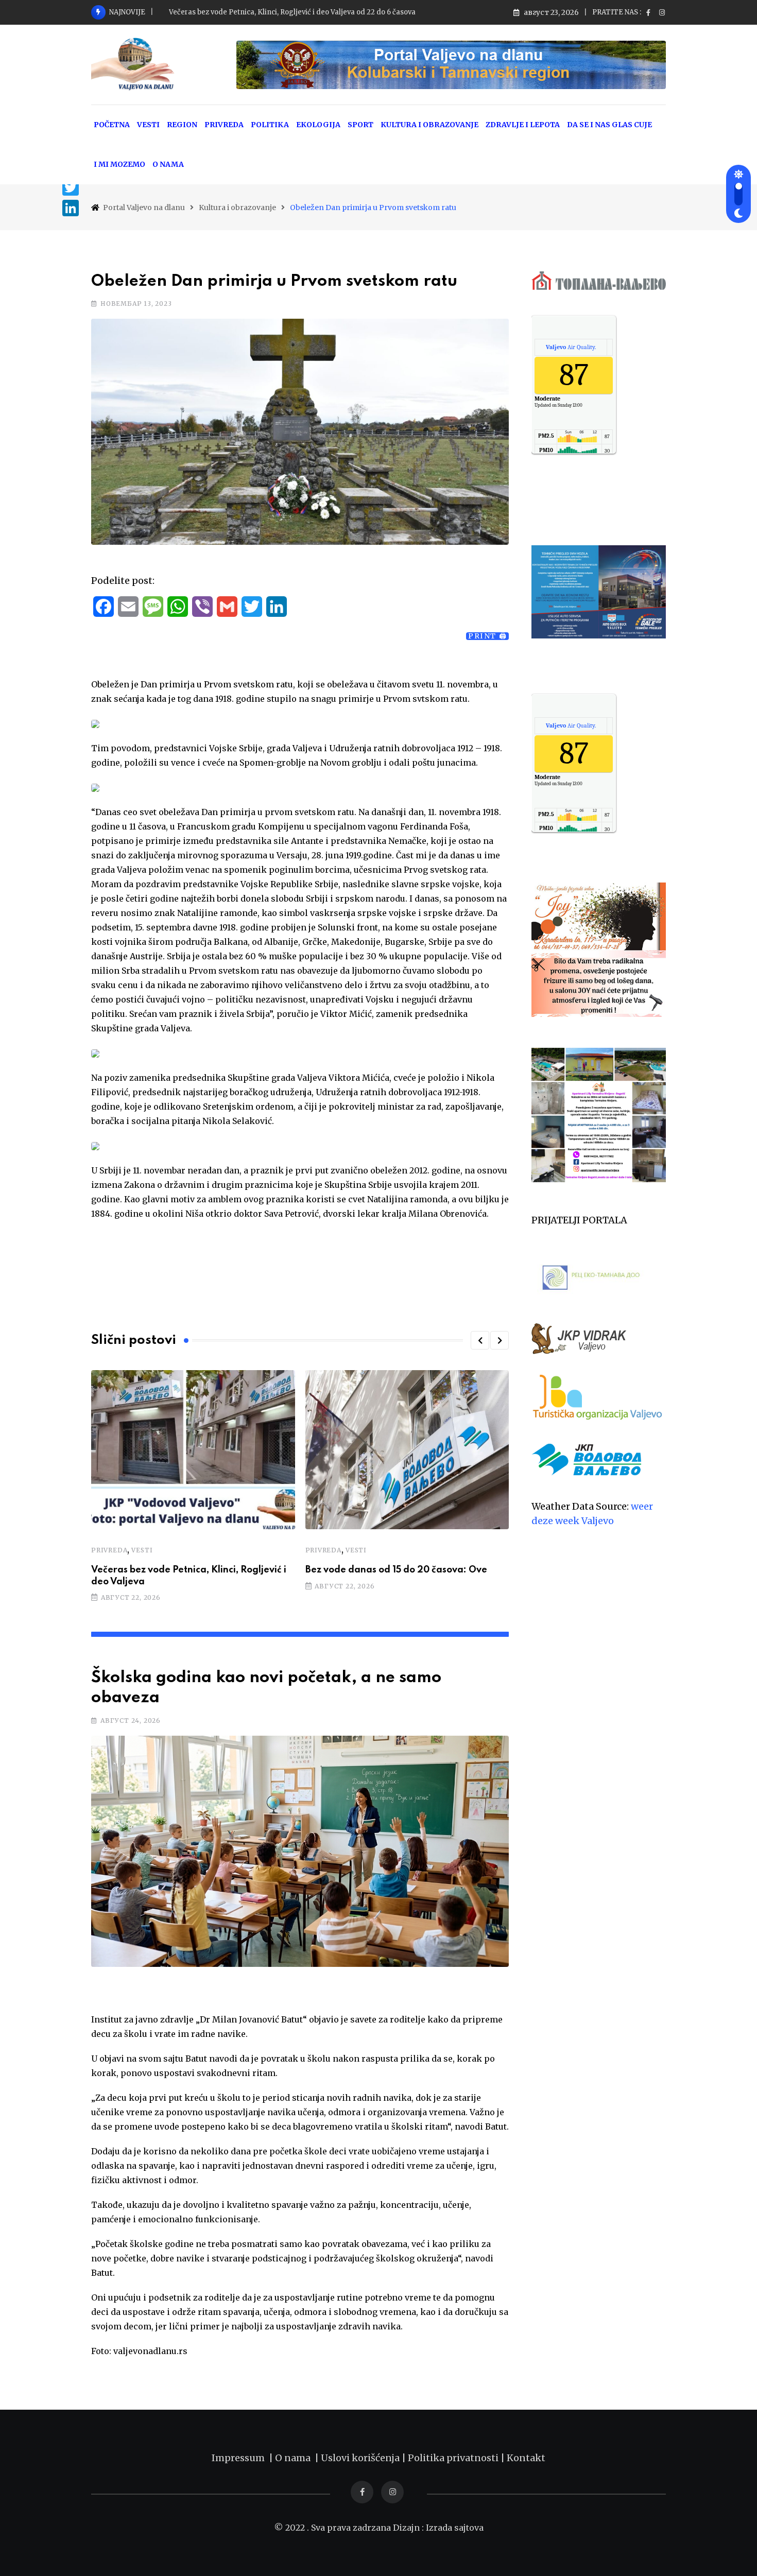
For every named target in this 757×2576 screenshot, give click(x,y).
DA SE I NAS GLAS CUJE (609, 125)
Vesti (142, 1550)
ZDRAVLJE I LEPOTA (523, 125)
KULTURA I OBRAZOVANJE (429, 125)
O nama (295, 2458)
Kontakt (526, 2458)
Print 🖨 (487, 636)
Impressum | (243, 2458)
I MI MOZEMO (119, 164)
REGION (182, 125)
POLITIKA (270, 125)
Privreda (109, 1550)
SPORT (360, 125)
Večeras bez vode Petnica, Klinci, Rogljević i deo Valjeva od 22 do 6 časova (292, 12)
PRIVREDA (224, 125)
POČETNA (112, 125)
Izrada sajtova (455, 2528)
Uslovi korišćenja (360, 2458)
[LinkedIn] (71, 208)
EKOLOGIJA (318, 125)
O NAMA (168, 164)
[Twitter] (71, 187)
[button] (480, 1340)
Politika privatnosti (454, 2458)
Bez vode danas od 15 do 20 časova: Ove (396, 1570)
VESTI (148, 125)
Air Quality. (571, 347)
